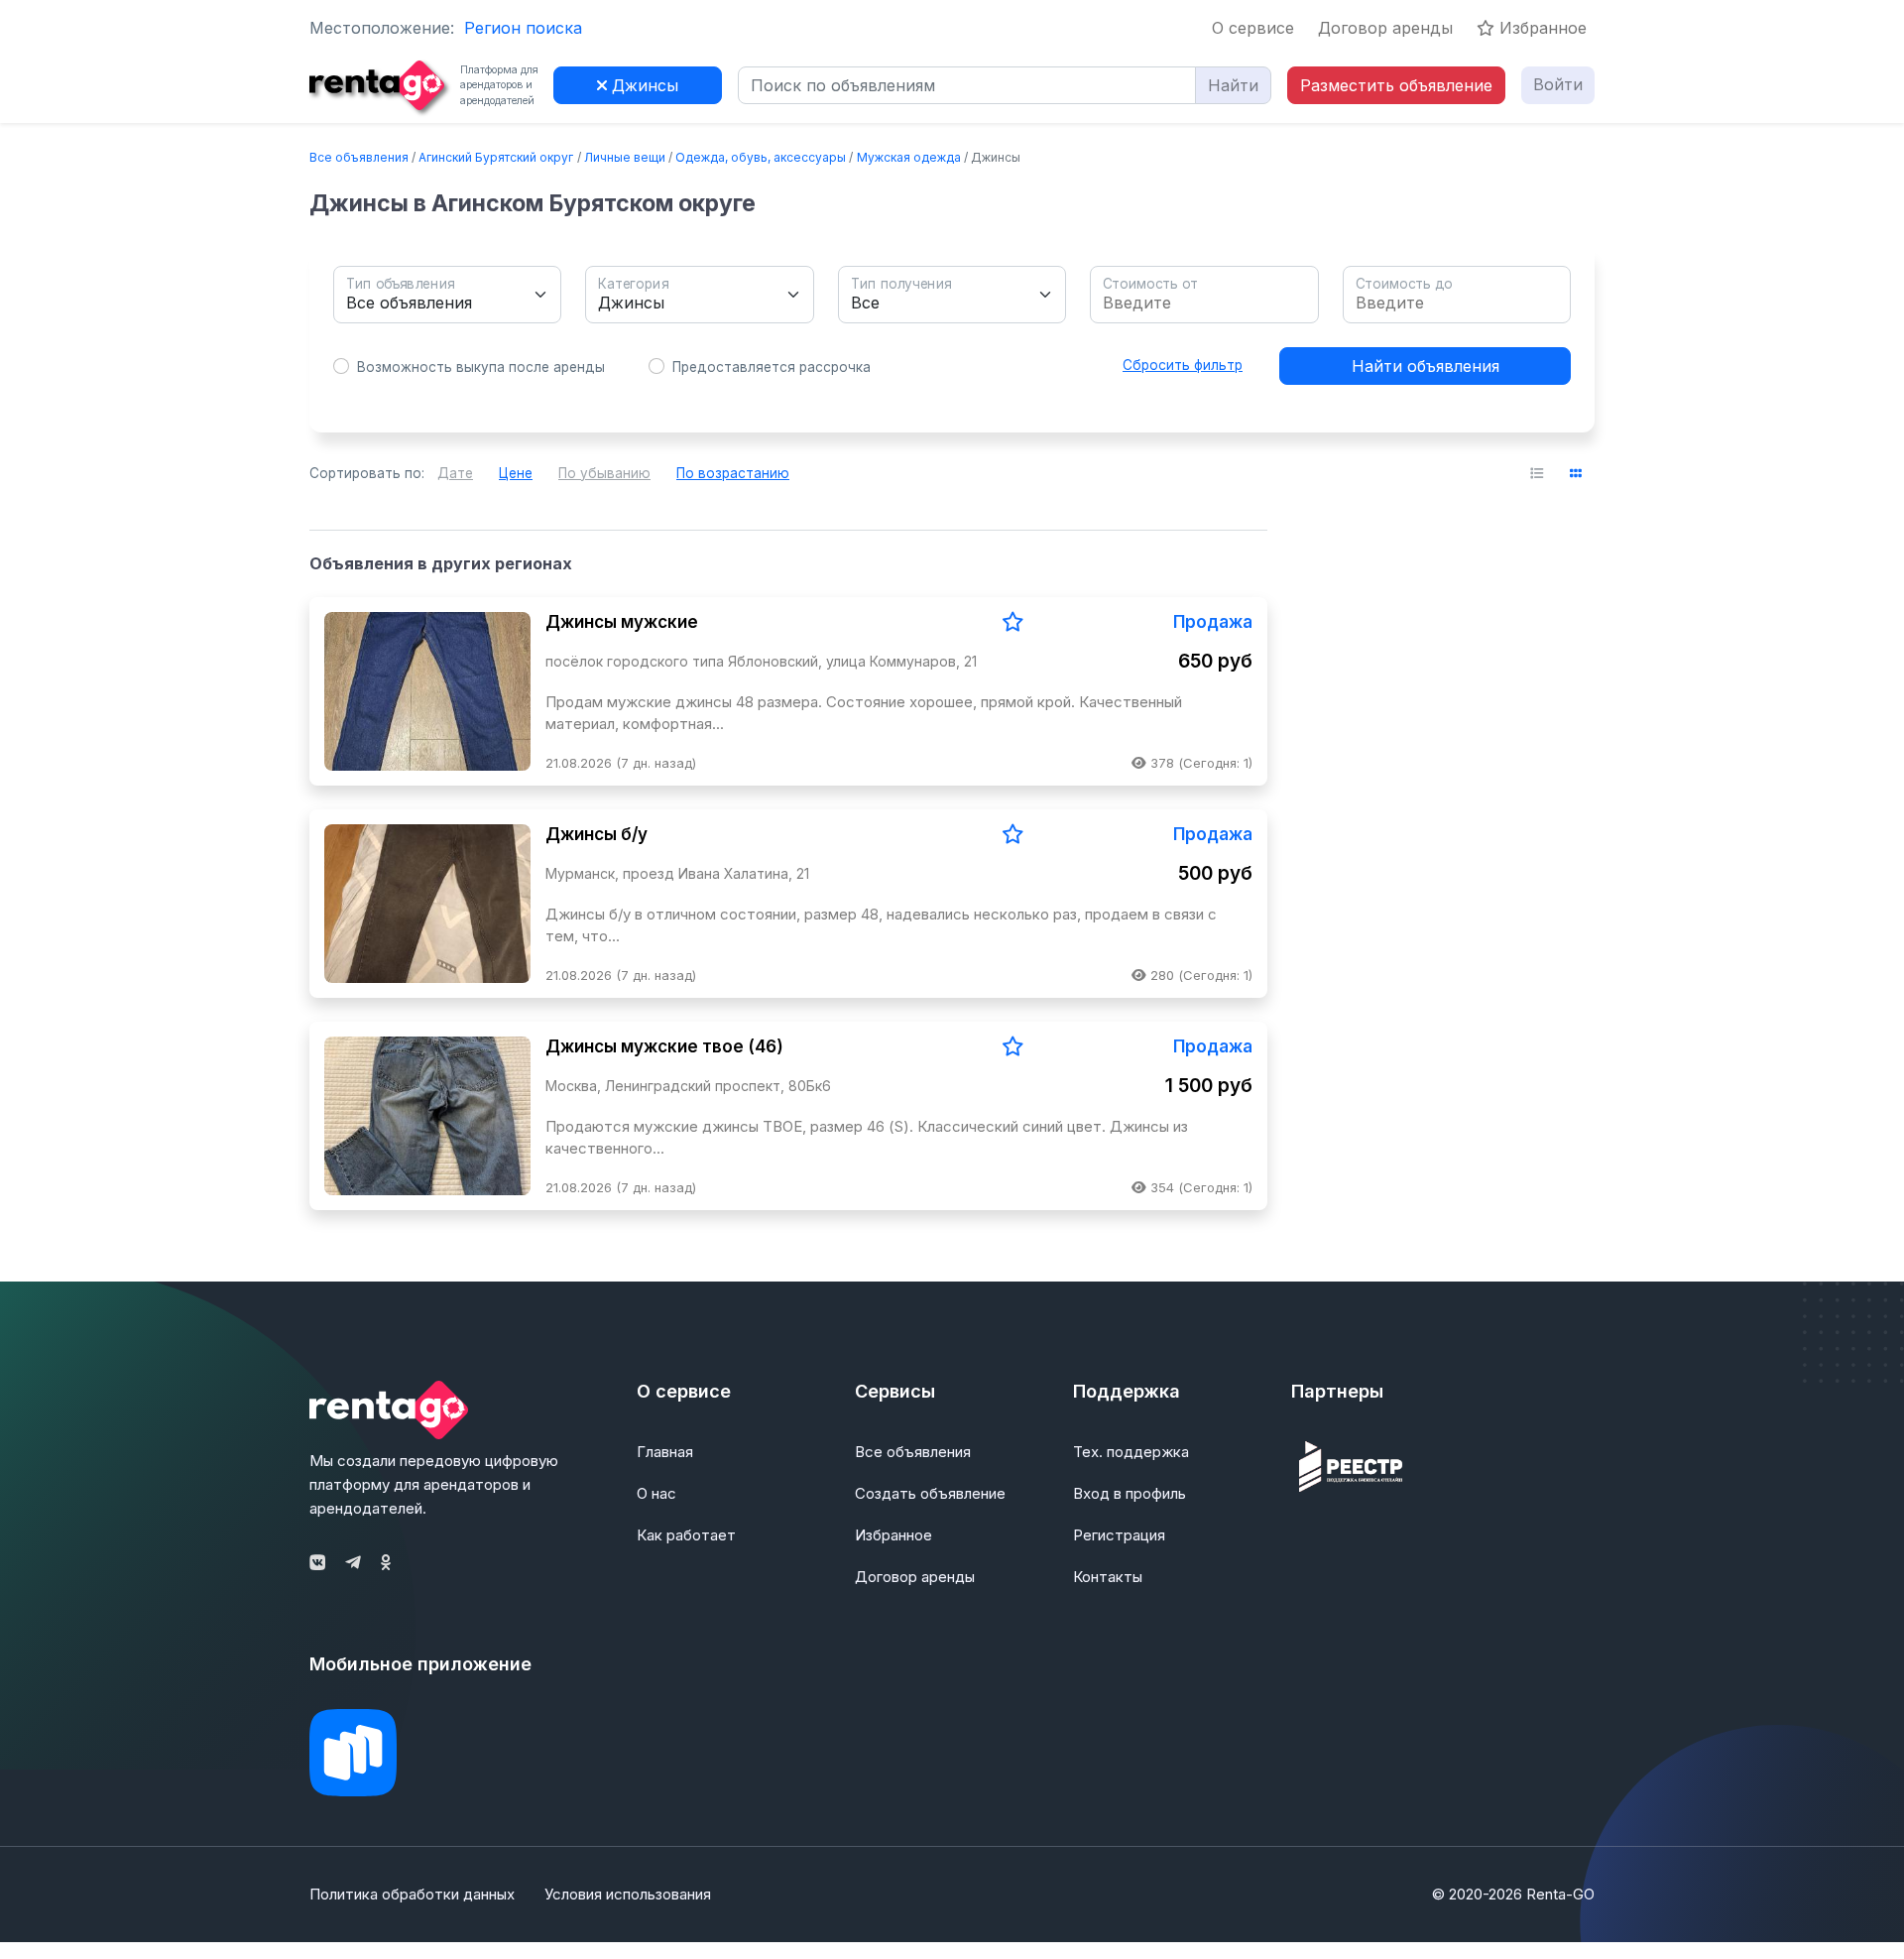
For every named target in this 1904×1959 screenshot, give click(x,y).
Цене (516, 473)
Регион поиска (523, 28)
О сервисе (1253, 28)
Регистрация (1119, 1535)
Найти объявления (1426, 366)
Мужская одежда (909, 157)
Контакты (1108, 1577)
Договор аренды (1385, 28)
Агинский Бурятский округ (496, 157)
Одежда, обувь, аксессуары (761, 157)
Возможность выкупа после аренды (481, 367)
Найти (1233, 85)
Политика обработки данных (412, 1894)
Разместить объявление (1396, 85)
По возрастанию (733, 473)
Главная (665, 1452)
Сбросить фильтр (1183, 365)
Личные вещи (625, 157)
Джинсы (643, 85)
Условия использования (628, 1894)
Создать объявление (930, 1493)
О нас (656, 1493)
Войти (1558, 84)
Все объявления (359, 157)
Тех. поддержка (1131, 1452)
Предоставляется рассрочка (772, 367)
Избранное (1541, 28)
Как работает (686, 1535)
